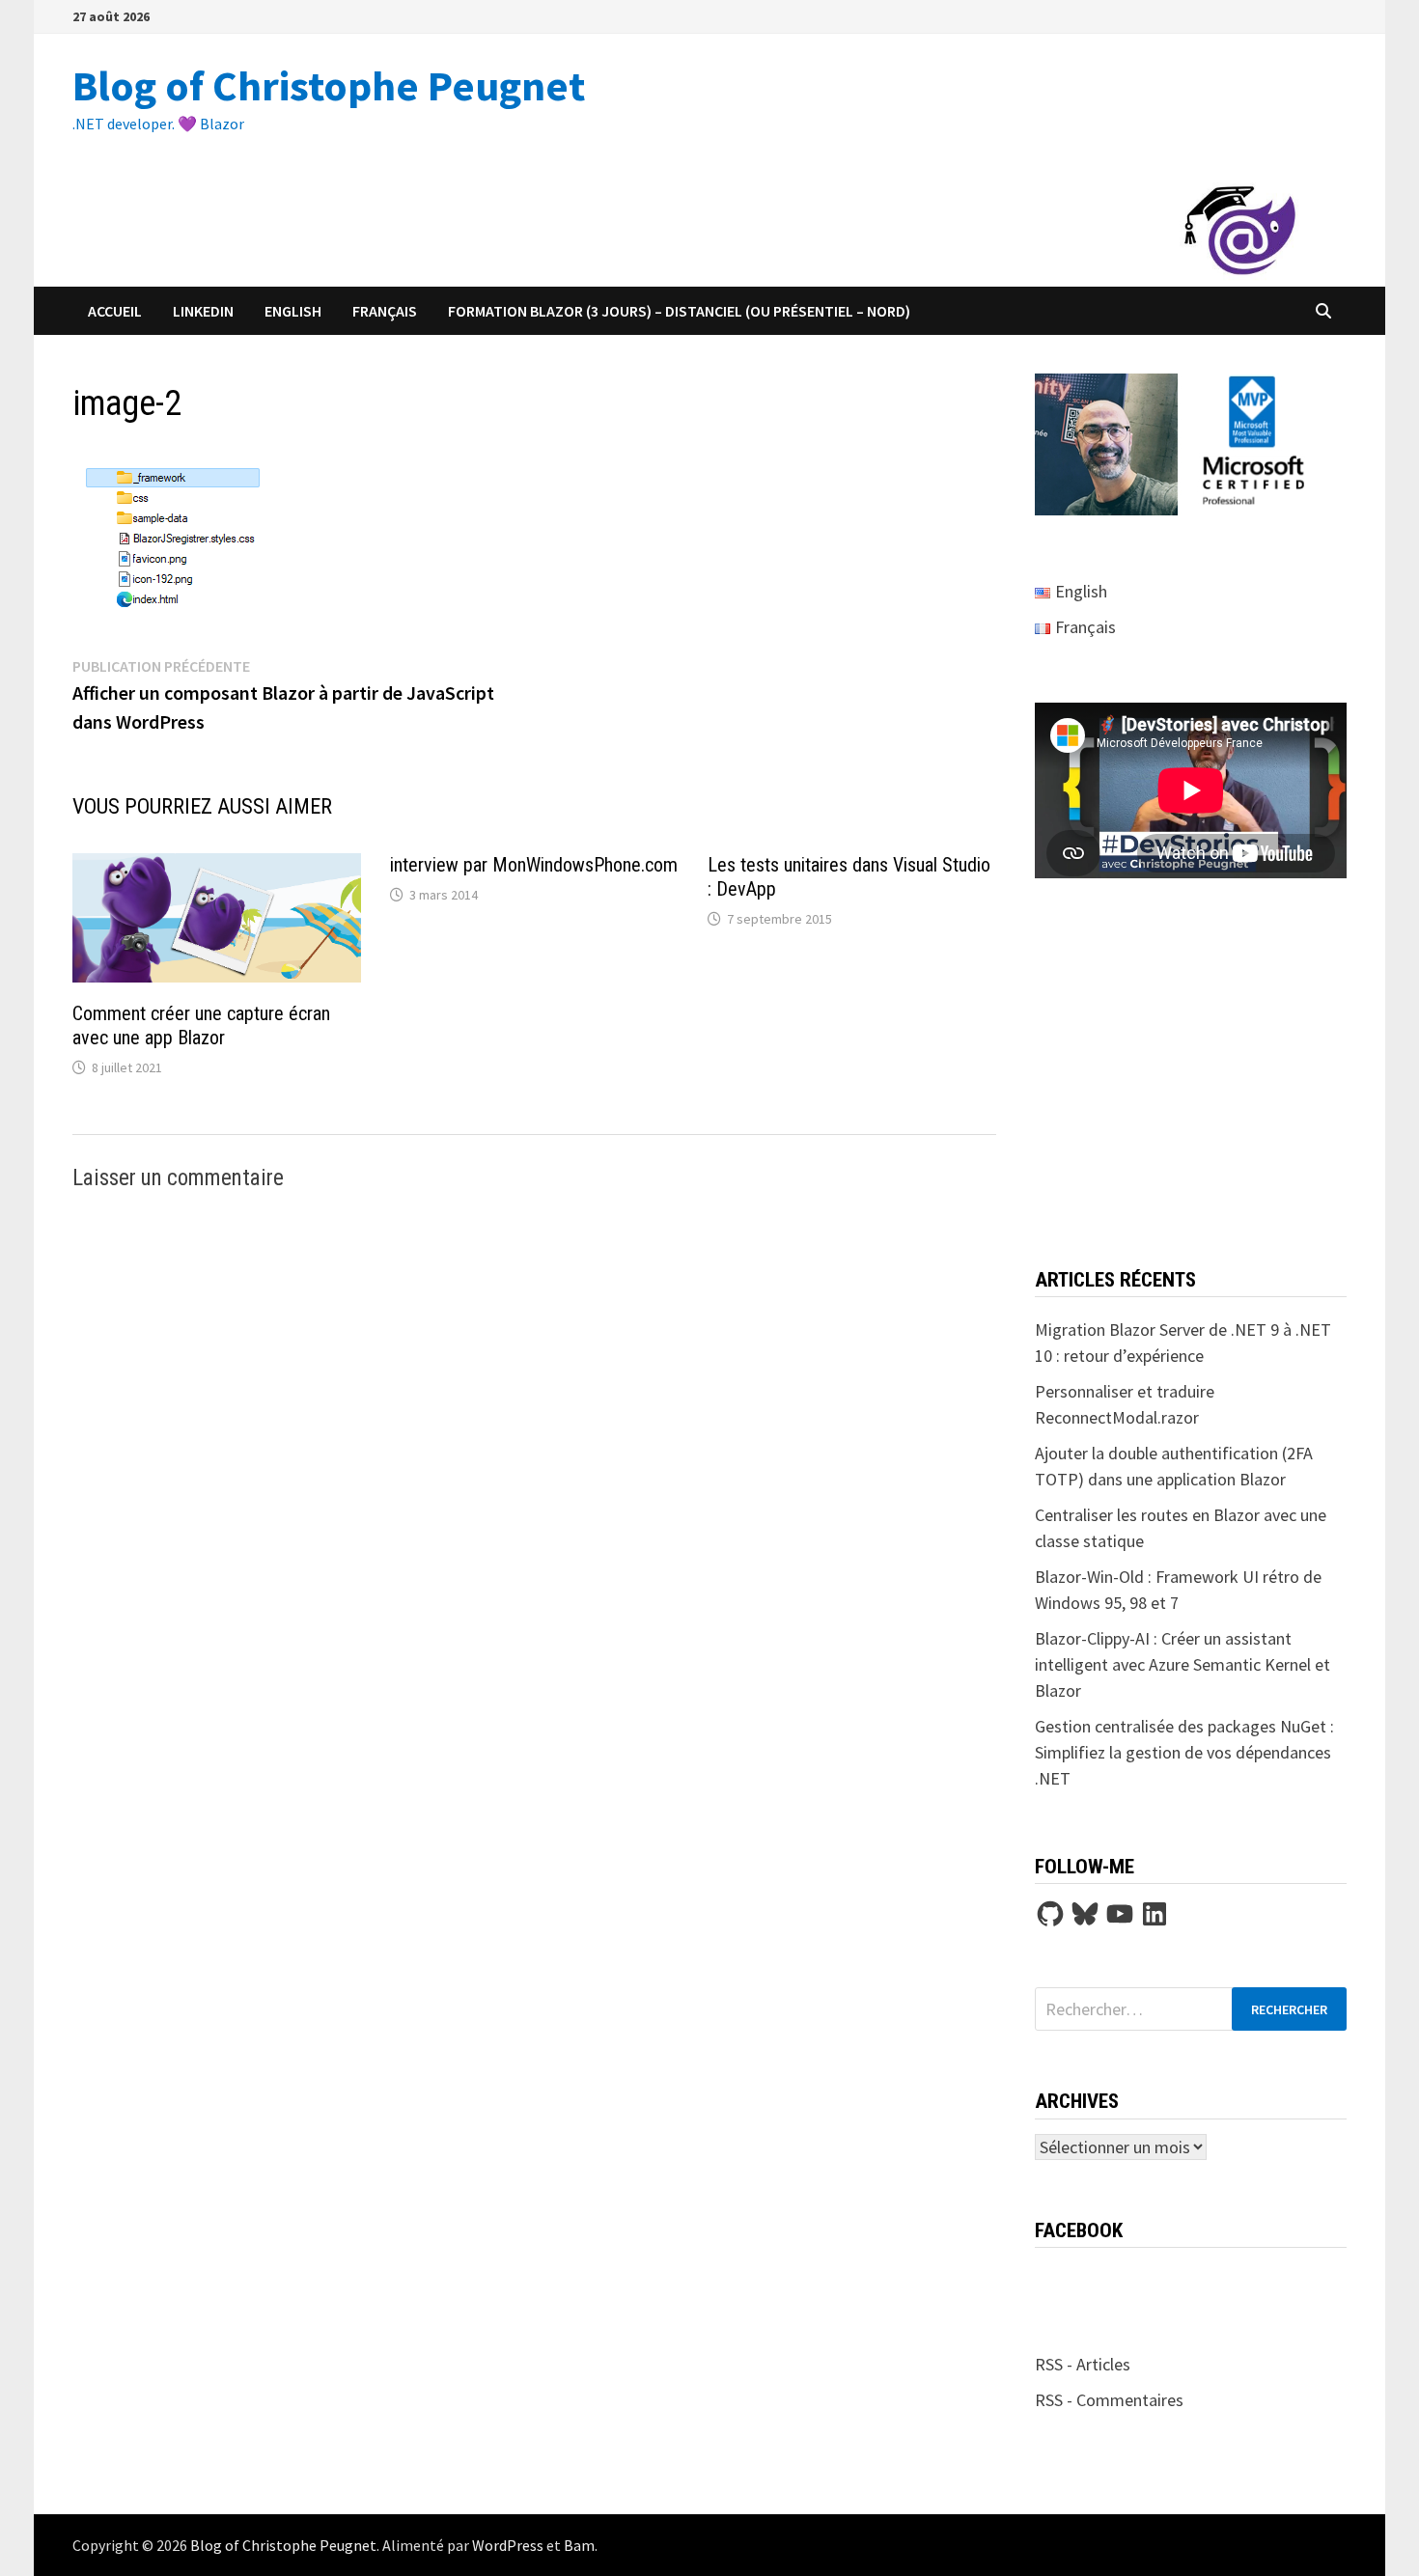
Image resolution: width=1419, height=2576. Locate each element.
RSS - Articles (1083, 2364)
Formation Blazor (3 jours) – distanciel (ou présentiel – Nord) (679, 311)
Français (385, 311)
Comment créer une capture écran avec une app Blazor (201, 1025)
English (293, 311)
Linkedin (203, 311)
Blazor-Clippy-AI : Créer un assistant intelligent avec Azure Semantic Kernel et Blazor (1182, 1664)
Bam (579, 2545)
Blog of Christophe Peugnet (329, 85)
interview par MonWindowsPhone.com (534, 865)
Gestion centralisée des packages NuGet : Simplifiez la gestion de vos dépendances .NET (1184, 1752)
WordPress (508, 2545)
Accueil (115, 311)
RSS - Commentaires (1109, 2400)
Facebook (1079, 2230)
